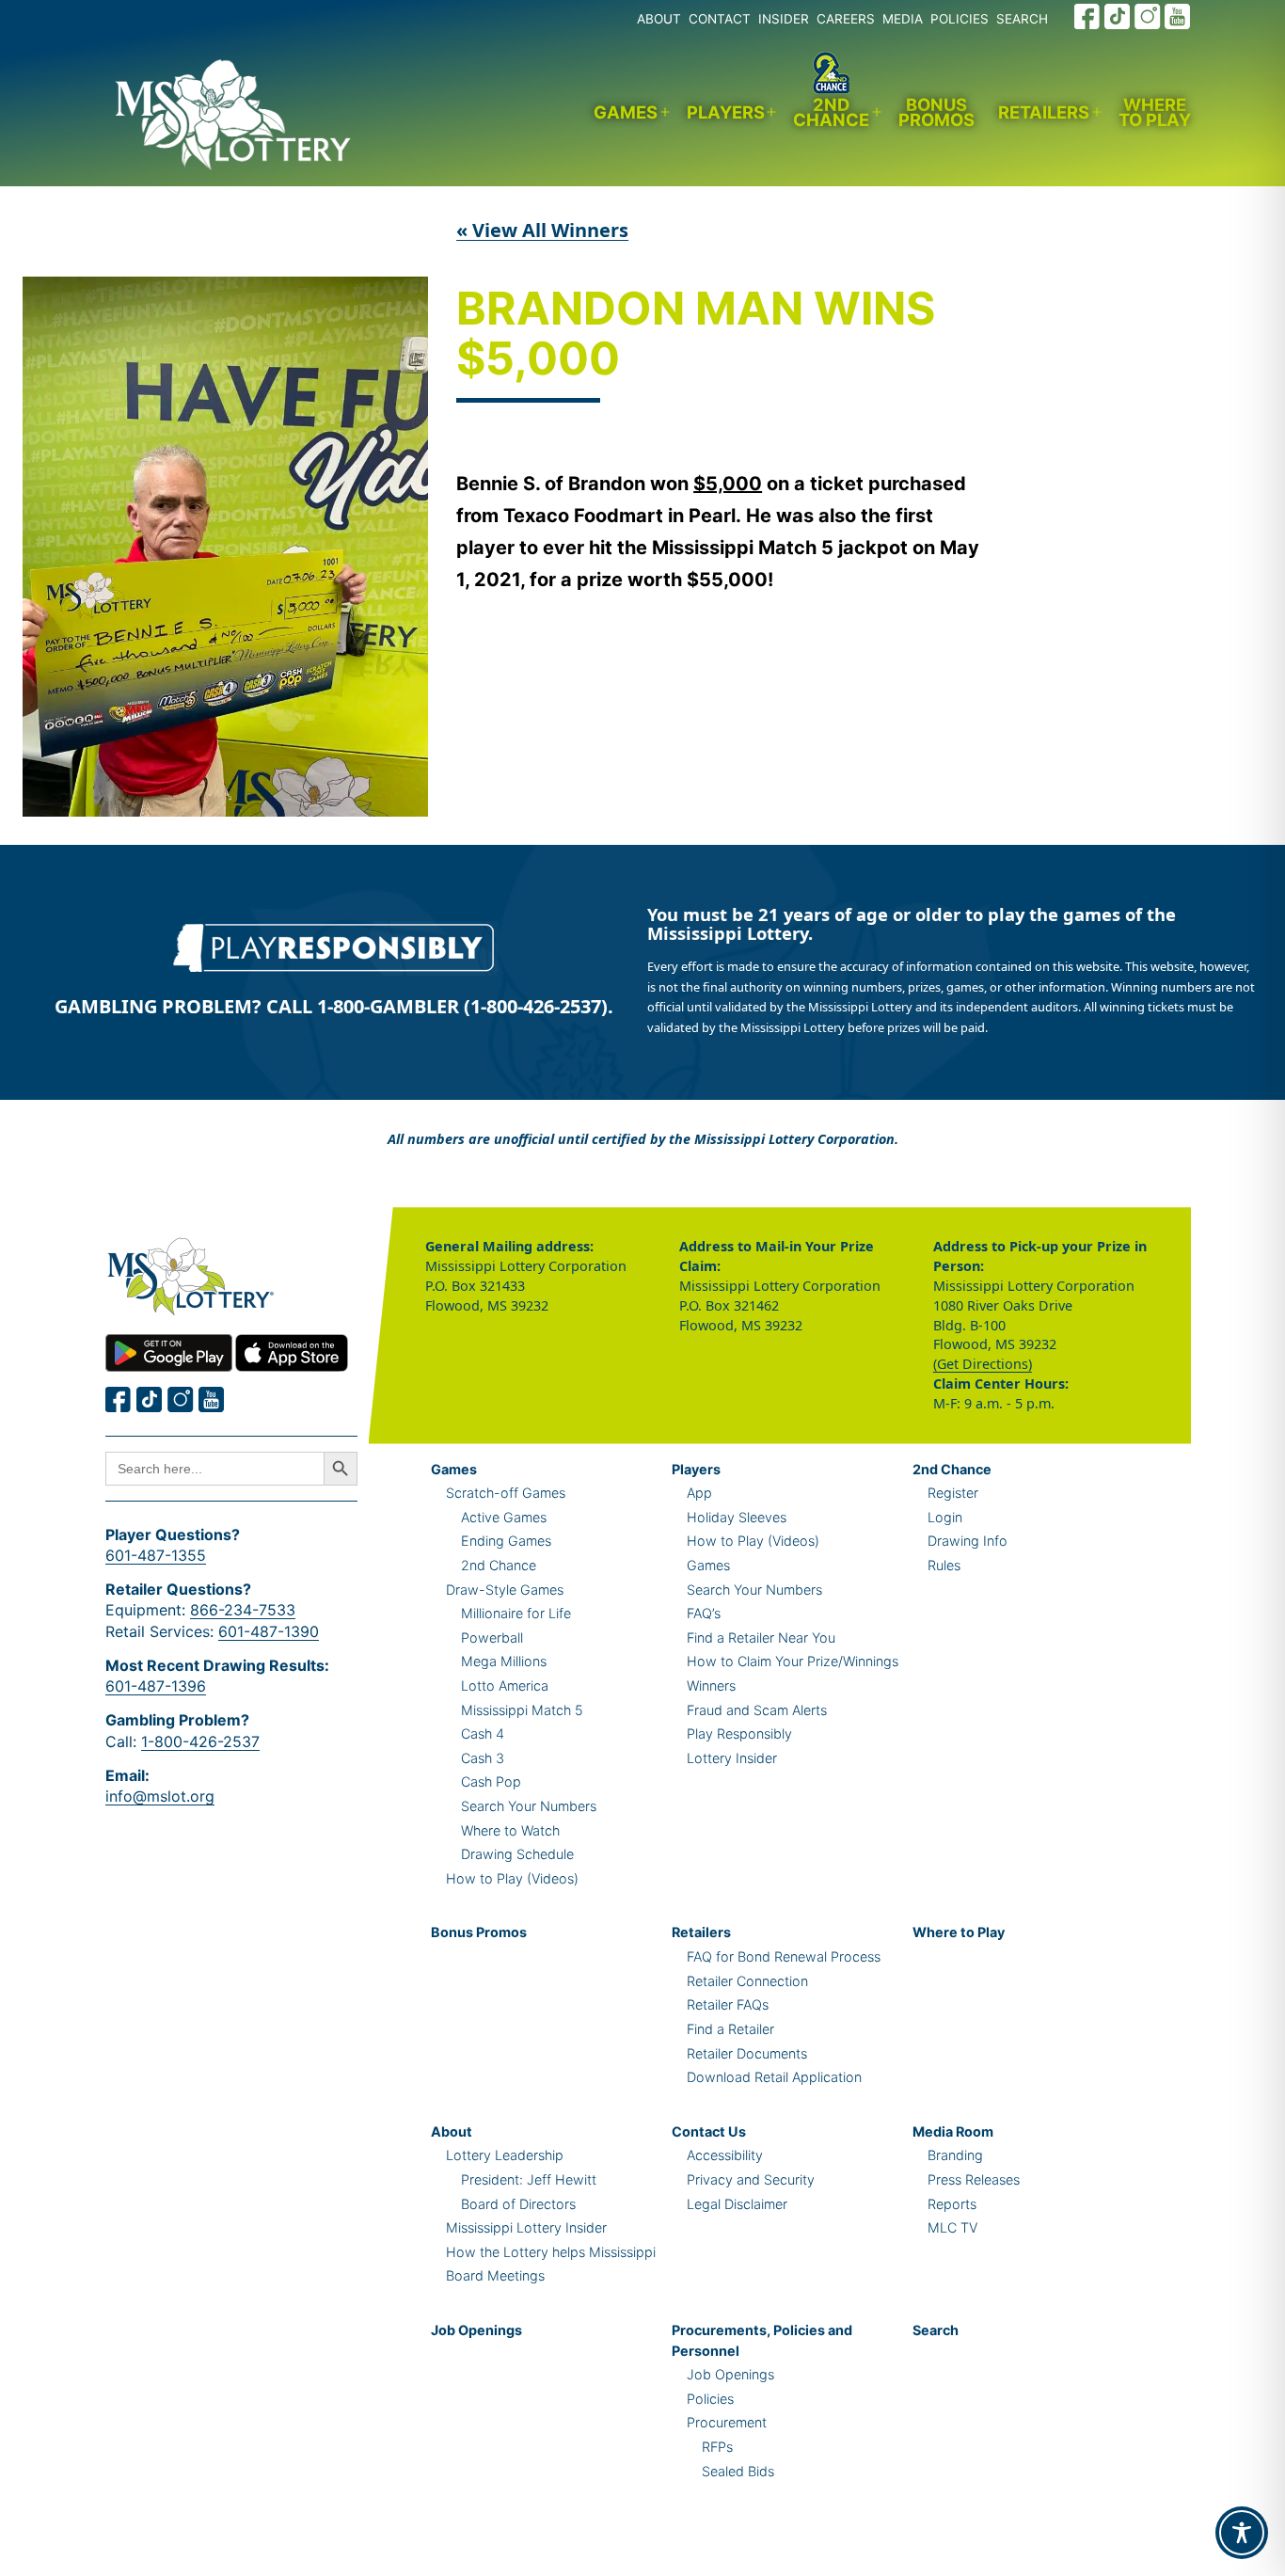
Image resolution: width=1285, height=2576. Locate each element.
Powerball (492, 1638)
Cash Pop (491, 1781)
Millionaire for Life (516, 1613)
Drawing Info (968, 1541)
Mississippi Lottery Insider (526, 2227)
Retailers (1044, 112)
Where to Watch (510, 1830)
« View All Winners (542, 230)
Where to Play (1155, 112)
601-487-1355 (156, 1555)
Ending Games (506, 1541)
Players (726, 112)
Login (945, 1517)
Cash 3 (483, 1758)
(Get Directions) (983, 1364)
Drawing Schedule (517, 1854)
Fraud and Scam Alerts (757, 1710)
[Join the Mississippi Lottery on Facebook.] (1087, 16)
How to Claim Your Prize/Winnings (793, 1661)
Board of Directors (518, 2204)
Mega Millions (504, 1661)
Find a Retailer (730, 2029)
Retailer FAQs (728, 2004)
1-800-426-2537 (200, 1741)
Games (626, 112)
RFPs (717, 2447)
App (699, 1493)
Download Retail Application (774, 2077)
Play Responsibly (739, 1733)
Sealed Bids (738, 2471)
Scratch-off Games (506, 1493)
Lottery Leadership (505, 2155)
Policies (710, 2399)
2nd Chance (831, 112)
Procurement (727, 2422)
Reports (952, 2204)
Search (936, 2330)
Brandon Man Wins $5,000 (696, 335)
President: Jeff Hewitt (529, 2179)
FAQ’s (704, 1613)
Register (953, 1493)
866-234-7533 (243, 1610)
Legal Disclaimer (737, 2204)
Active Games (504, 1517)
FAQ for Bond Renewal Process (784, 1956)
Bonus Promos (936, 112)
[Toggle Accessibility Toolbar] (1242, 2533)
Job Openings (476, 2330)
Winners (711, 1686)
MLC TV (952, 2227)
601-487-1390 (269, 1631)
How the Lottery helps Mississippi (551, 2252)
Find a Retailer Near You (761, 1638)
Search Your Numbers (529, 1806)
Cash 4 (483, 1733)
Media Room (953, 2131)
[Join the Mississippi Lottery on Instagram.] (1148, 16)
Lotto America (505, 1686)
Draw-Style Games (505, 1590)
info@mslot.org (160, 1796)
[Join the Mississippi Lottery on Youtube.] (1178, 16)
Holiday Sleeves (737, 1517)
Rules (944, 1565)
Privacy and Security (751, 2179)
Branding (955, 2155)
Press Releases (974, 2179)
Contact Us (709, 2131)
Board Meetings (495, 2275)
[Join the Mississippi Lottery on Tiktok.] (150, 1399)
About (452, 2131)
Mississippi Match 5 (522, 1710)
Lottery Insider (732, 1758)
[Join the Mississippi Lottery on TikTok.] (1118, 16)
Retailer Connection (747, 1981)
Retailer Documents (747, 2053)
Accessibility (725, 2155)
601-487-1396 (156, 1686)
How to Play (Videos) (512, 1878)
